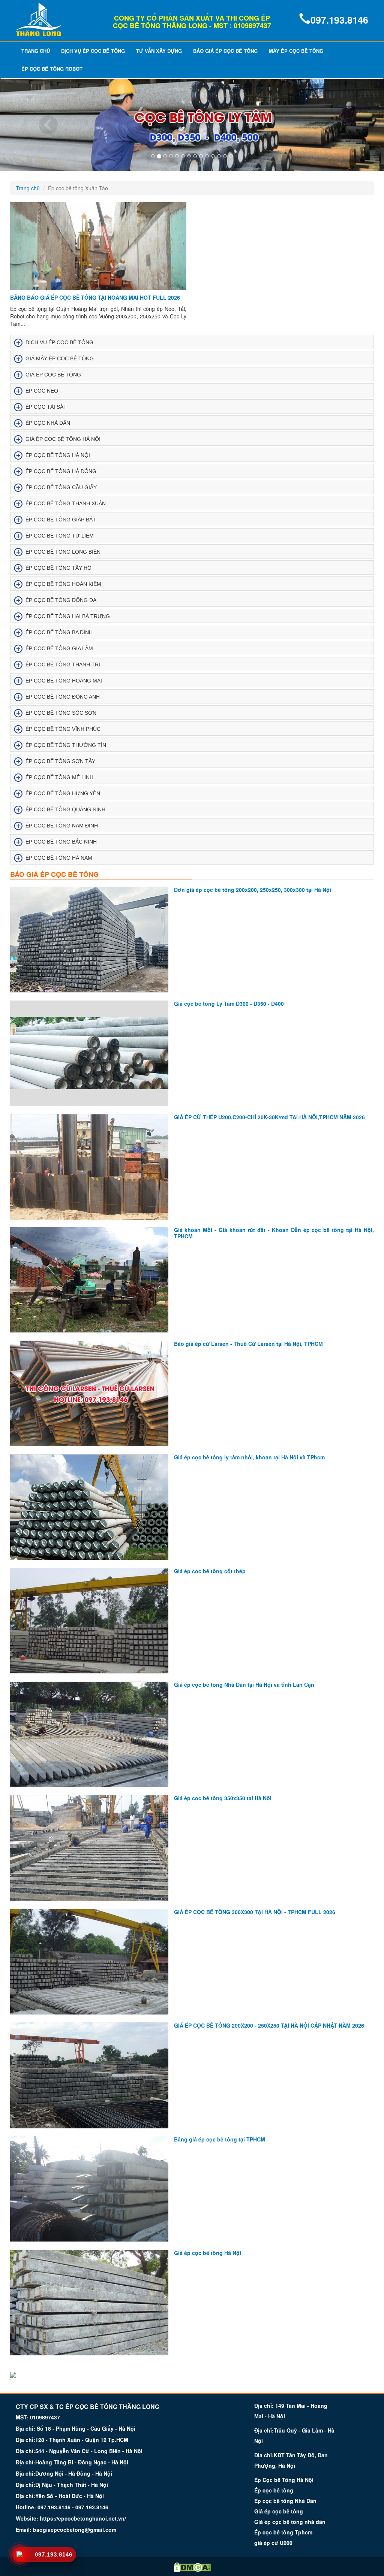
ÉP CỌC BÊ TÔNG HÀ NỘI (58, 455)
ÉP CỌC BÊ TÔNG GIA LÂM (59, 648)
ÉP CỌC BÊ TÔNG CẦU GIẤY (61, 487)
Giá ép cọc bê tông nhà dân (290, 2522)
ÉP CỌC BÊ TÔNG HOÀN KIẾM (63, 584)
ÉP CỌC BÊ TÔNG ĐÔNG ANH (63, 697)
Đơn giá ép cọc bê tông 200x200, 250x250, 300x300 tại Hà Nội (253, 890)
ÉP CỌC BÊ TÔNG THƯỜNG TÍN (66, 745)
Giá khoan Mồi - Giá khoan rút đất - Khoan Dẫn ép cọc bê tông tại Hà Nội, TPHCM (274, 1233)
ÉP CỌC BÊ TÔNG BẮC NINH (61, 842)
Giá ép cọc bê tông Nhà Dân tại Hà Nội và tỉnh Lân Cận (244, 1684)
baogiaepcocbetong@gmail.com (75, 2530)
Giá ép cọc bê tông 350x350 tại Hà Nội (223, 1798)
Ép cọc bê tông (274, 2490)
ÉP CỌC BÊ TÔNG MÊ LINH (59, 777)
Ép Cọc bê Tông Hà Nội (284, 2480)
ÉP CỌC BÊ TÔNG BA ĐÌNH (59, 632)
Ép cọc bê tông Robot (52, 69)
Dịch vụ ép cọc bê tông (93, 51)
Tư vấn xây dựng (159, 51)
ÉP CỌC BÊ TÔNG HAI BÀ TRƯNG (68, 616)
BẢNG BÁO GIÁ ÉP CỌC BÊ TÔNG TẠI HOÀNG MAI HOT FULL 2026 (95, 297)
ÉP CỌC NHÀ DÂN (48, 423)
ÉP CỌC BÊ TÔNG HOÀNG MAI (64, 681)
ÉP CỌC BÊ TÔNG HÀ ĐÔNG (61, 471)
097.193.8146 (339, 20)
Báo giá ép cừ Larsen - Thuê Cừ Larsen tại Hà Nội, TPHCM (248, 1344)
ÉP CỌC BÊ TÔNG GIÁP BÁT (61, 520)
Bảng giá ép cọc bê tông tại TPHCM (220, 2139)
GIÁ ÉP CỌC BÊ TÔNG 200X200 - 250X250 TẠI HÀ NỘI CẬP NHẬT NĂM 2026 (269, 2025)
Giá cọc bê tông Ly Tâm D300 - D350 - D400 (229, 1004)
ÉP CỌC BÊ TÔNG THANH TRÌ (63, 665)
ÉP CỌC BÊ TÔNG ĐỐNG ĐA (61, 600)
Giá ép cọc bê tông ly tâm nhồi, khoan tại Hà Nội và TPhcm (249, 1457)
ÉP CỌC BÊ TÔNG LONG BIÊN (63, 552)
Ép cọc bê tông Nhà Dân (285, 2501)
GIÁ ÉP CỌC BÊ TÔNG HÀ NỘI (63, 439)
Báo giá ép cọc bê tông (225, 51)
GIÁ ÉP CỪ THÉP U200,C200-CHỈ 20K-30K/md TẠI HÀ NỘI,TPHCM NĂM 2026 (269, 1117)
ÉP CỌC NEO (42, 391)
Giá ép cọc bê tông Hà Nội (208, 2253)
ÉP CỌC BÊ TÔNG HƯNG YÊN (63, 793)
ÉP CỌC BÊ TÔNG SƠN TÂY (60, 761)
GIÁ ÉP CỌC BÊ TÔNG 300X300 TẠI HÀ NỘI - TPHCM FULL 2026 (255, 1912)
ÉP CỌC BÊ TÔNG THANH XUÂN (66, 503)
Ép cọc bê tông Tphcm (283, 2532)
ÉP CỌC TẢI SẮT (46, 407)
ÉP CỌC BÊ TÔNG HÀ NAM (59, 858)
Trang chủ (36, 51)
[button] (29, 125)
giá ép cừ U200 (273, 2543)
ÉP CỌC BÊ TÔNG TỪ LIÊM (60, 536)
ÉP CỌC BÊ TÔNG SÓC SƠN (61, 713)
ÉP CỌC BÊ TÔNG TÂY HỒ (58, 568)
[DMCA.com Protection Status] (192, 2567)
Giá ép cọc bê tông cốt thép (210, 1571)
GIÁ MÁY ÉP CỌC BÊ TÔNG (60, 358)
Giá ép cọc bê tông (279, 2511)
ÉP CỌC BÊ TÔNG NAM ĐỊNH (62, 826)
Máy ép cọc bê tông (296, 51)
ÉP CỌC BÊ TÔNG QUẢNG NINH (65, 809)
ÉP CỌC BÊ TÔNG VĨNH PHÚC (63, 729)
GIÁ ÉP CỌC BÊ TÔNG (53, 375)
